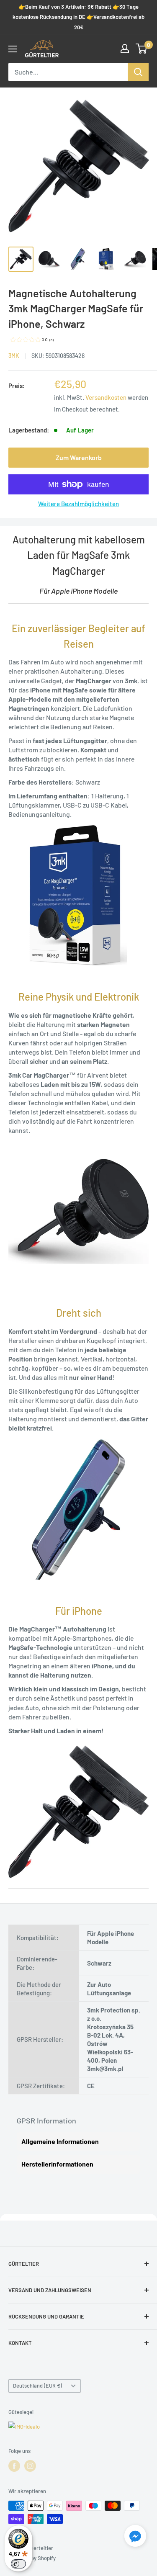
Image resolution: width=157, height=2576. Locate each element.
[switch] (18, 2564)
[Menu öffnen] (13, 49)
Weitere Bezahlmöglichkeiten (78, 504)
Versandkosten (106, 397)
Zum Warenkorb (79, 457)
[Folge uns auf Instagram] (30, 2466)
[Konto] (125, 49)
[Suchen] (138, 72)
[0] (142, 49)
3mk (14, 356)
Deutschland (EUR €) (37, 2386)
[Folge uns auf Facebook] (14, 2466)
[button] (135, 2537)
